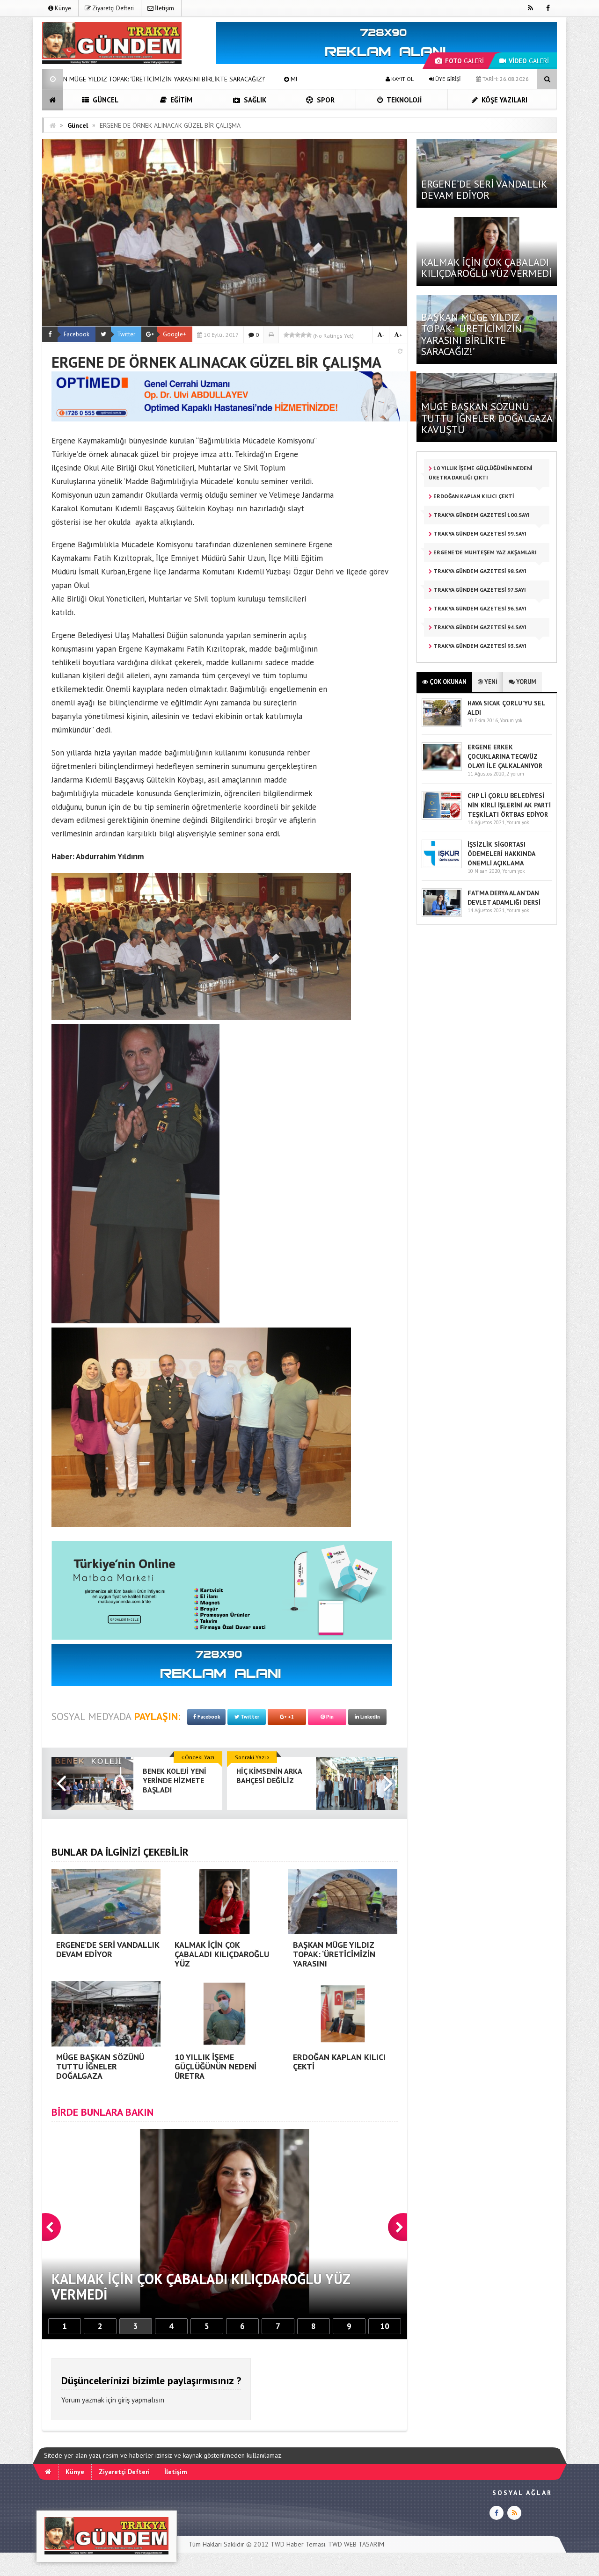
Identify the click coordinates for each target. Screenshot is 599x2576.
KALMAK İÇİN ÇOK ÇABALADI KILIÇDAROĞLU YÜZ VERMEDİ (486, 268)
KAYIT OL (402, 79)
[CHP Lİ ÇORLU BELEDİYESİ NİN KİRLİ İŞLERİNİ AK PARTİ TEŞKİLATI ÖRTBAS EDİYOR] (442, 817)
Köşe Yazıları (504, 100)
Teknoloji (403, 100)
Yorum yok (511, 720)
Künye (62, 8)
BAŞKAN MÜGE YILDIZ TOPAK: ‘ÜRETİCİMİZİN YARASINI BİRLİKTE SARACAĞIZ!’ (471, 334)
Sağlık (254, 100)
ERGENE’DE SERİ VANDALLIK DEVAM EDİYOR (484, 189)
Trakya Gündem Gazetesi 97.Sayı (479, 590)
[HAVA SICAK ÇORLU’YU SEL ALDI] (442, 725)
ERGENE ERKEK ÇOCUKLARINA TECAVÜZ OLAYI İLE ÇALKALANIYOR (505, 756)
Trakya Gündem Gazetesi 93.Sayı (479, 646)
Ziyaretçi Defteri (112, 8)
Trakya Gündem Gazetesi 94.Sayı (479, 627)
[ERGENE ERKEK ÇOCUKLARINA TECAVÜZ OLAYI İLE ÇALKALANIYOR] (442, 769)
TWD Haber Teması (298, 2544)
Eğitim (180, 100)
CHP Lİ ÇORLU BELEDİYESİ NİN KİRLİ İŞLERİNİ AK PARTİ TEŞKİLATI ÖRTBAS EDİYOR (509, 805)
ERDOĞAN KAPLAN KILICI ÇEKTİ (473, 496)
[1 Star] (286, 335)
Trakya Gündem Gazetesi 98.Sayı (479, 571)
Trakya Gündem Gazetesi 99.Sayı (479, 533)
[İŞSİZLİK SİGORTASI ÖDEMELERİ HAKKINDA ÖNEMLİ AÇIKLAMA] (442, 866)
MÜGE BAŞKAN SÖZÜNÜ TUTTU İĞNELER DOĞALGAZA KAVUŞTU (191, 79)
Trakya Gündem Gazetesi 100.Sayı (481, 515)
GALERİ (464, 61)
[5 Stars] (309, 335)
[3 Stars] (298, 335)
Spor (325, 100)
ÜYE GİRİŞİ (447, 79)
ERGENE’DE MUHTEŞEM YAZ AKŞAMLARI (484, 552)
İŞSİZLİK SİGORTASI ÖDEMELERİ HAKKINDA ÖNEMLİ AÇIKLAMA (501, 854)
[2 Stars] (292, 335)
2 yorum (515, 774)
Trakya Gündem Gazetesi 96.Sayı (479, 608)
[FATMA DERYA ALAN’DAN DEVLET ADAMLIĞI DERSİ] (442, 915)
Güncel (105, 100)
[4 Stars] (303, 335)
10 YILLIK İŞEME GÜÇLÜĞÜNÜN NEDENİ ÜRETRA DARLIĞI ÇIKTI (480, 473)
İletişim (164, 8)
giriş (124, 2400)
